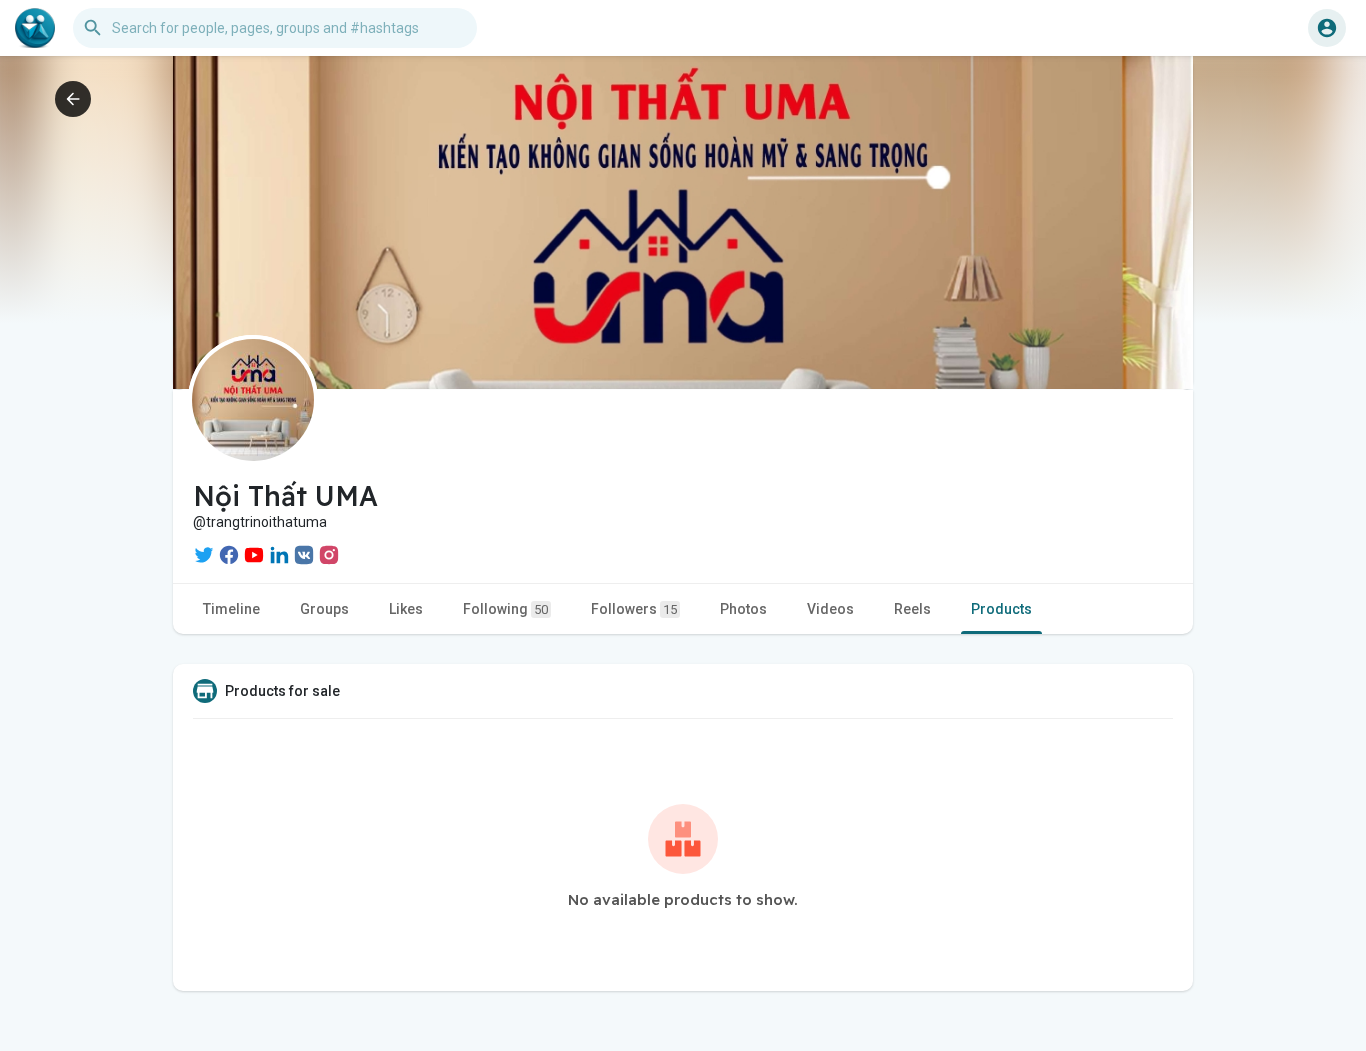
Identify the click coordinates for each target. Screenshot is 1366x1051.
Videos (830, 609)
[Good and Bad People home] (35, 28)
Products (1001, 609)
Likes (406, 609)
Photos (743, 609)
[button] (1327, 28)
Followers (634, 609)
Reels (912, 609)
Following (505, 609)
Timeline (231, 609)
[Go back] (73, 99)
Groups (324, 609)
